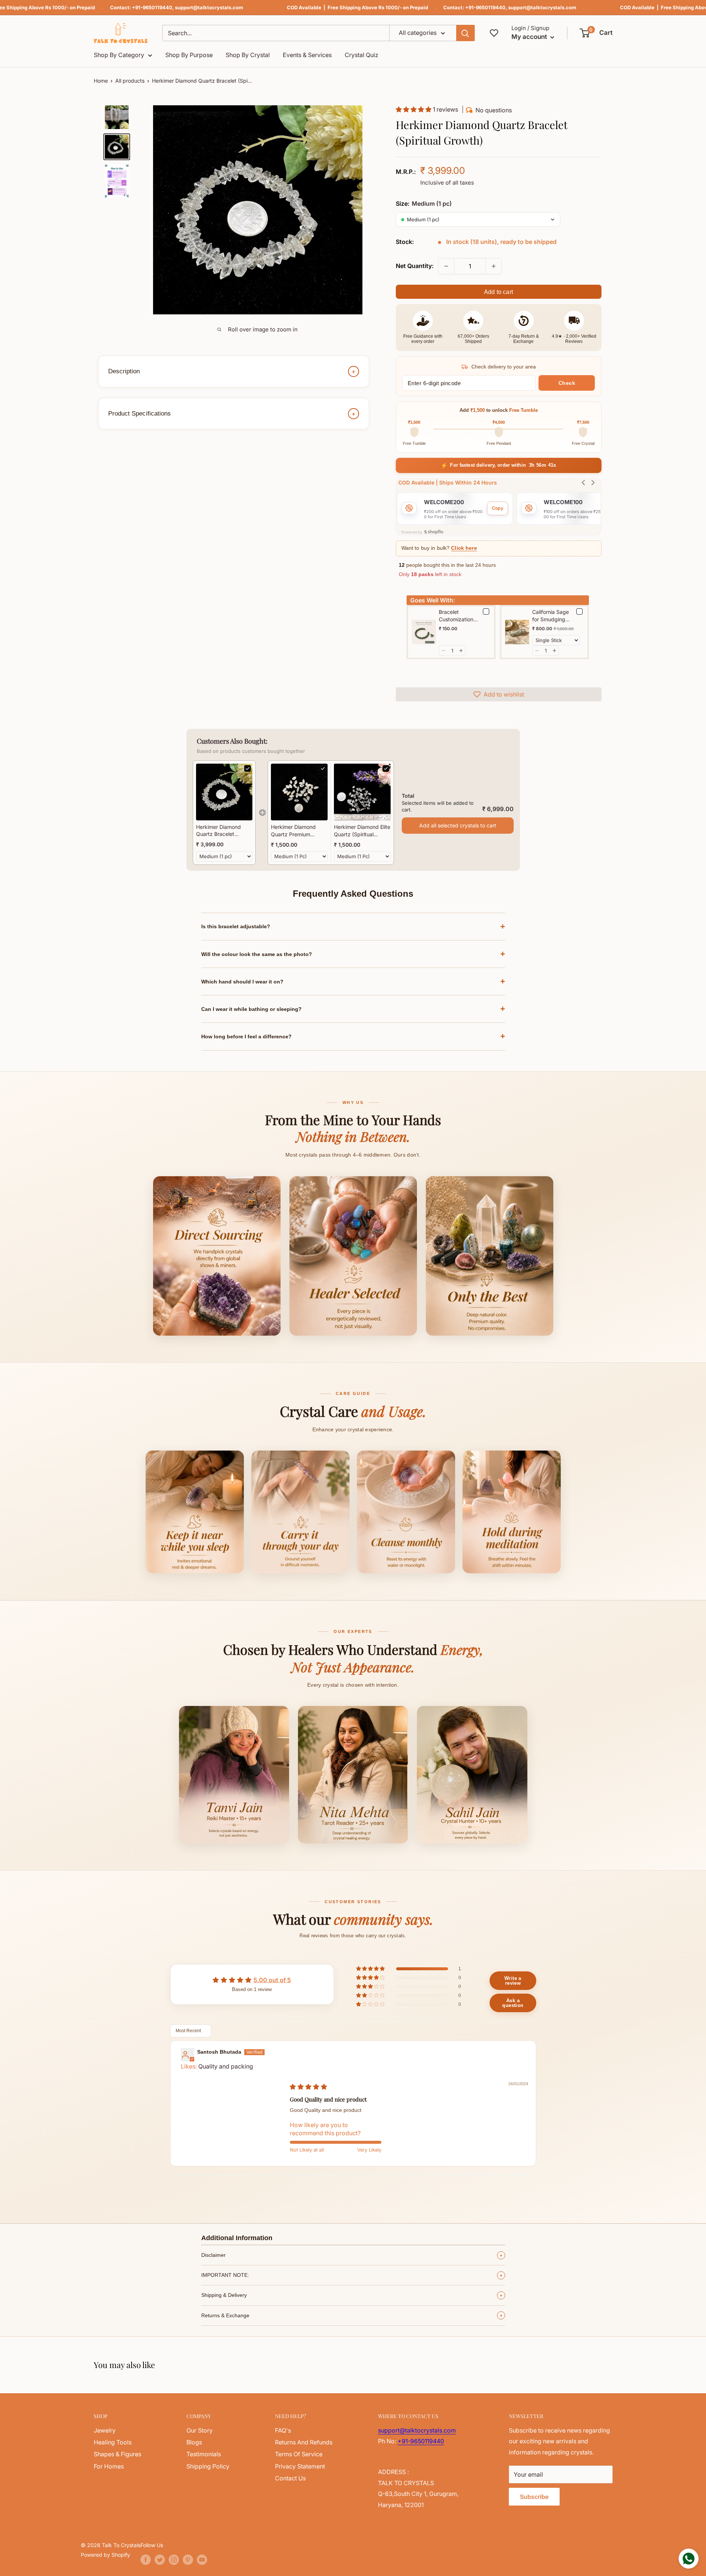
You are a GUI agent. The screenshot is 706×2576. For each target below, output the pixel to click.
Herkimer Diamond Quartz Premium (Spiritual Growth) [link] (293, 831)
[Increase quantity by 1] (494, 266)
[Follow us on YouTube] (202, 2560)
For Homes (109, 2466)
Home (101, 81)
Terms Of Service (299, 2454)
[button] (596, 33)
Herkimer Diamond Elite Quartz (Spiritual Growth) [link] (362, 831)
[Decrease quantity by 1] (446, 266)
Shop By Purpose (189, 55)
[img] (308, 2087)
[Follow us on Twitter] (160, 2560)
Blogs (194, 2442)
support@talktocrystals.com (209, 7)
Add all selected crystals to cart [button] (458, 825)
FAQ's (283, 2430)
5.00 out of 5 (272, 1980)
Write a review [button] (513, 1981)
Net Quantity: (415, 266)
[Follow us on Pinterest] (188, 2560)
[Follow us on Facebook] (146, 2560)
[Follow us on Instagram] (174, 2560)
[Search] (465, 33)
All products (130, 81)
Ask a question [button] (513, 2003)
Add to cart (498, 292)
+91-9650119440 (152, 7)
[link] (224, 792)
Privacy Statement (300, 2466)
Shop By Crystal (248, 55)
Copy (498, 508)
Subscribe (534, 2497)
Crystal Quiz (362, 55)
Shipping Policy (208, 2466)
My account (530, 37)
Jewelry (105, 2430)
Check (567, 383)
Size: (424, 204)
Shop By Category (119, 55)
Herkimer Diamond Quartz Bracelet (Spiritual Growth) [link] (218, 831)
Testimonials (204, 2454)
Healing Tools (113, 2442)
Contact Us (290, 2478)
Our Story (200, 2430)
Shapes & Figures (117, 2454)
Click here (464, 548)
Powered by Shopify (105, 2555)
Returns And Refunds (304, 2442)
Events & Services (307, 55)
